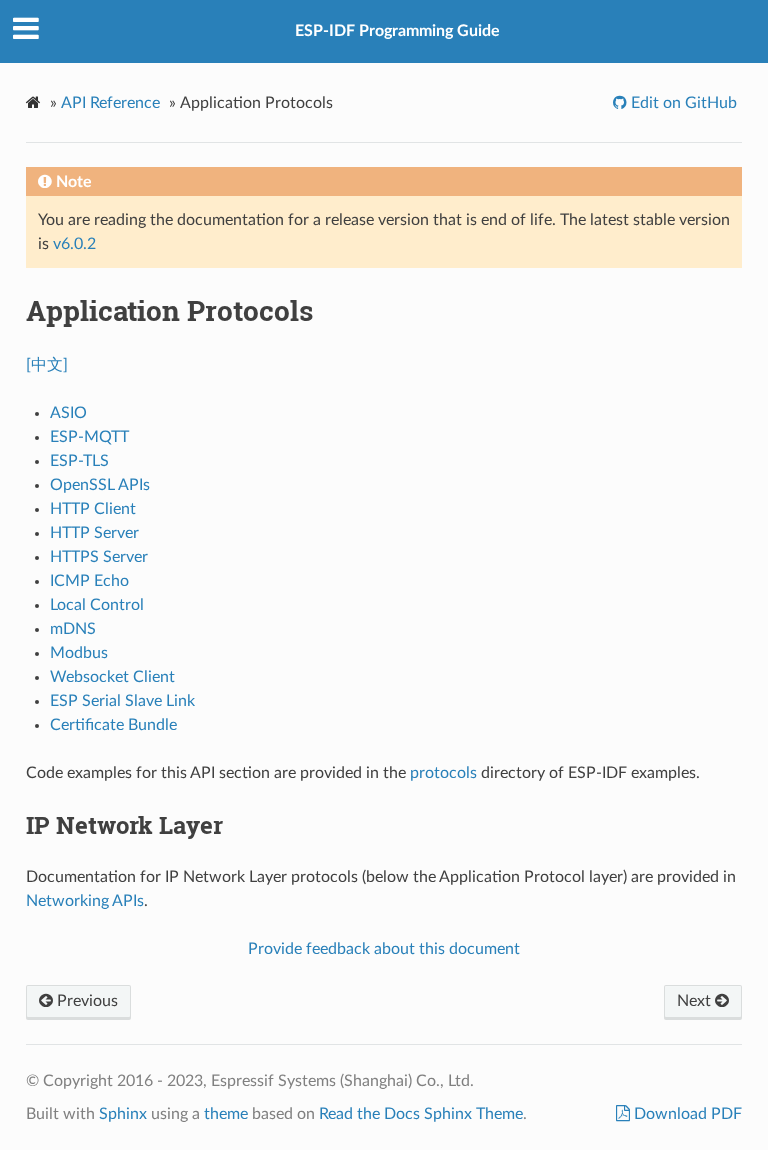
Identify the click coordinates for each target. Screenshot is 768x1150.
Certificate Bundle (113, 725)
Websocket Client (112, 677)
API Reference (110, 103)
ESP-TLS (79, 461)
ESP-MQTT (89, 437)
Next (696, 1001)
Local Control (97, 605)
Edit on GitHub (682, 103)
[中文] (47, 365)
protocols (443, 773)
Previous (85, 1001)
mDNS (73, 629)
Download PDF (686, 1114)
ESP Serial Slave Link (122, 701)
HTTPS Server (99, 557)
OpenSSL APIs (100, 485)
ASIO (68, 413)
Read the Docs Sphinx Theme (421, 1114)
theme (226, 1114)
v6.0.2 (74, 244)
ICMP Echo (89, 581)
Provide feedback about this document (384, 949)
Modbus (79, 653)
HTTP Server (94, 533)
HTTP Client (93, 509)
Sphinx (123, 1114)
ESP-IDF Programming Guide (397, 31)
